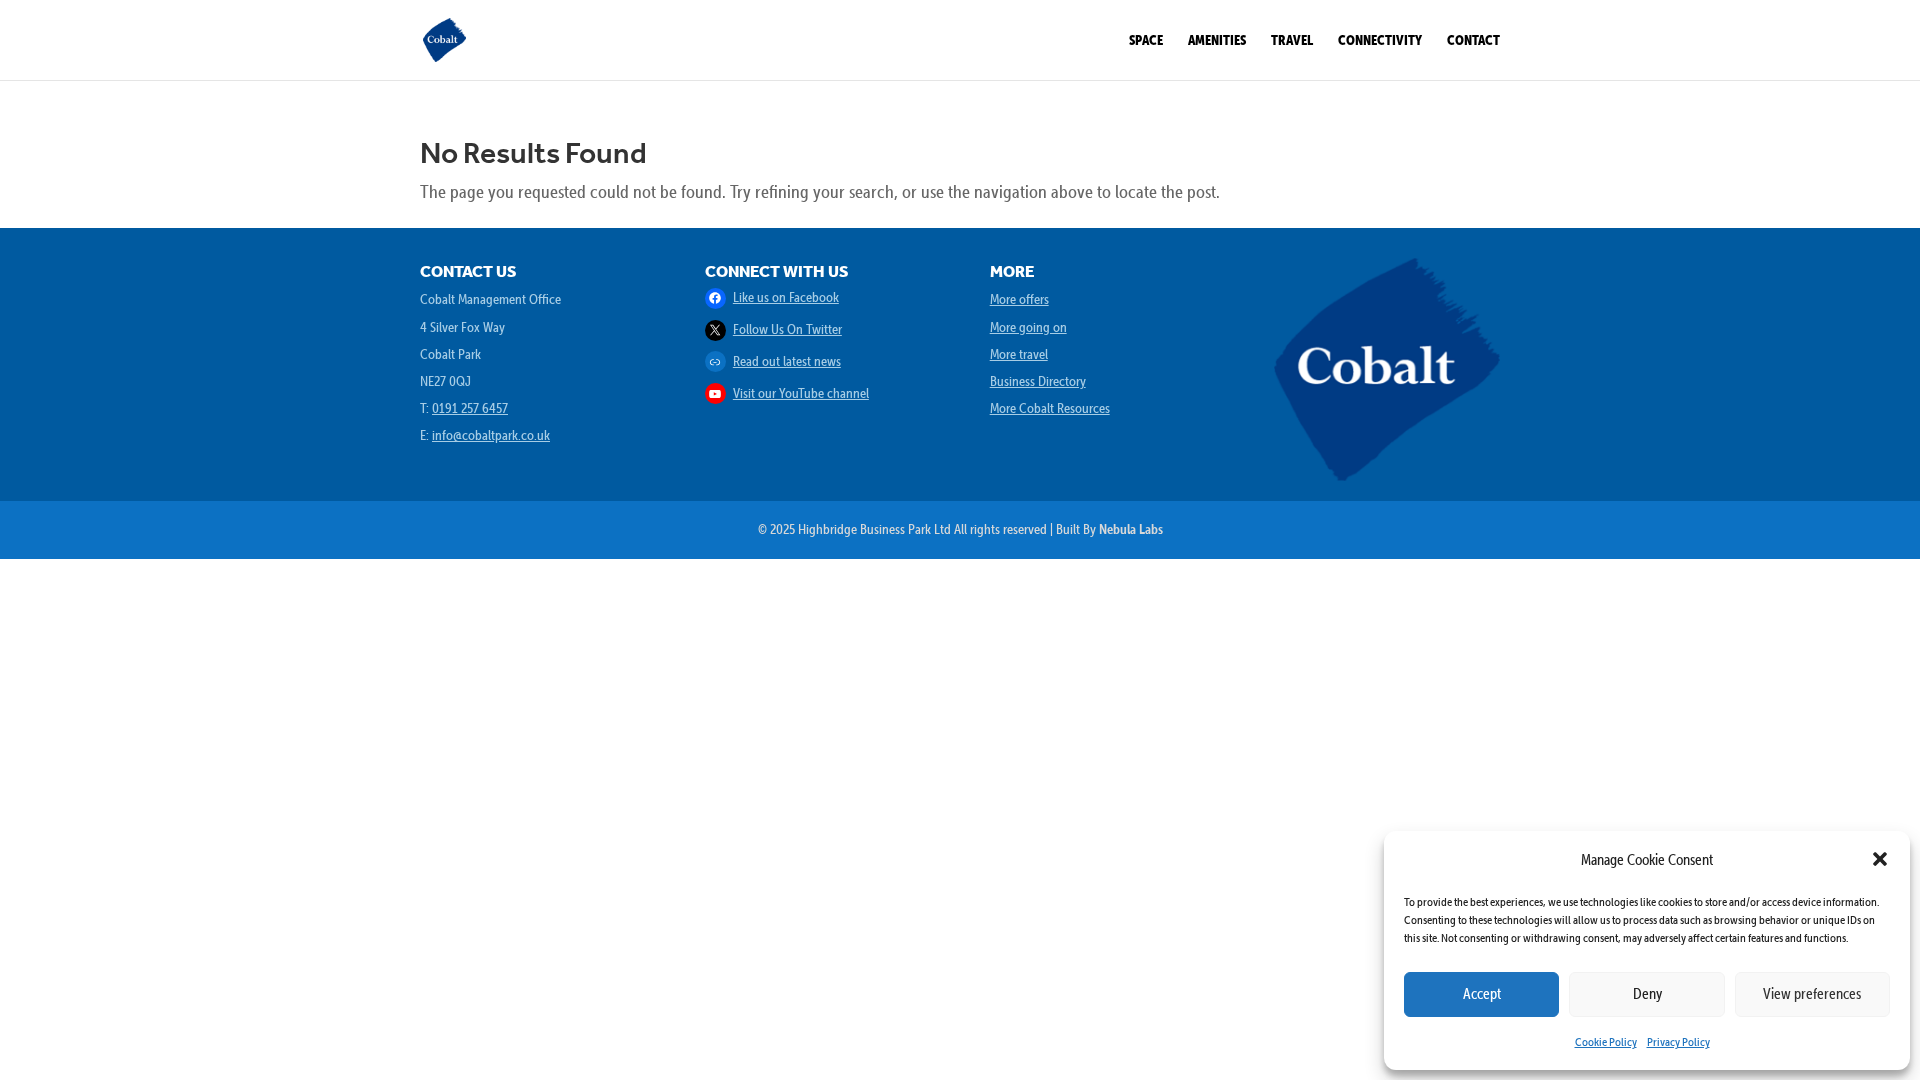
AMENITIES (1217, 40)
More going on (1028, 327)
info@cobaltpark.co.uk (491, 435)
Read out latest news (787, 361)
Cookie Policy (1606, 1041)
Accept (1482, 993)
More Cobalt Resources (1050, 408)
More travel (1019, 354)
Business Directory (1038, 381)
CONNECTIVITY (1380, 40)
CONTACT (1473, 40)
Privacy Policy (1678, 1041)
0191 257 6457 (470, 408)
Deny (1647, 993)
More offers (1019, 299)
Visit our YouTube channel (801, 393)
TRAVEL (1292, 40)
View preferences (1812, 993)
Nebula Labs (1131, 529)
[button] (1880, 859)
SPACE (1146, 40)
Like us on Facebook (786, 297)
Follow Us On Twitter (787, 329)
